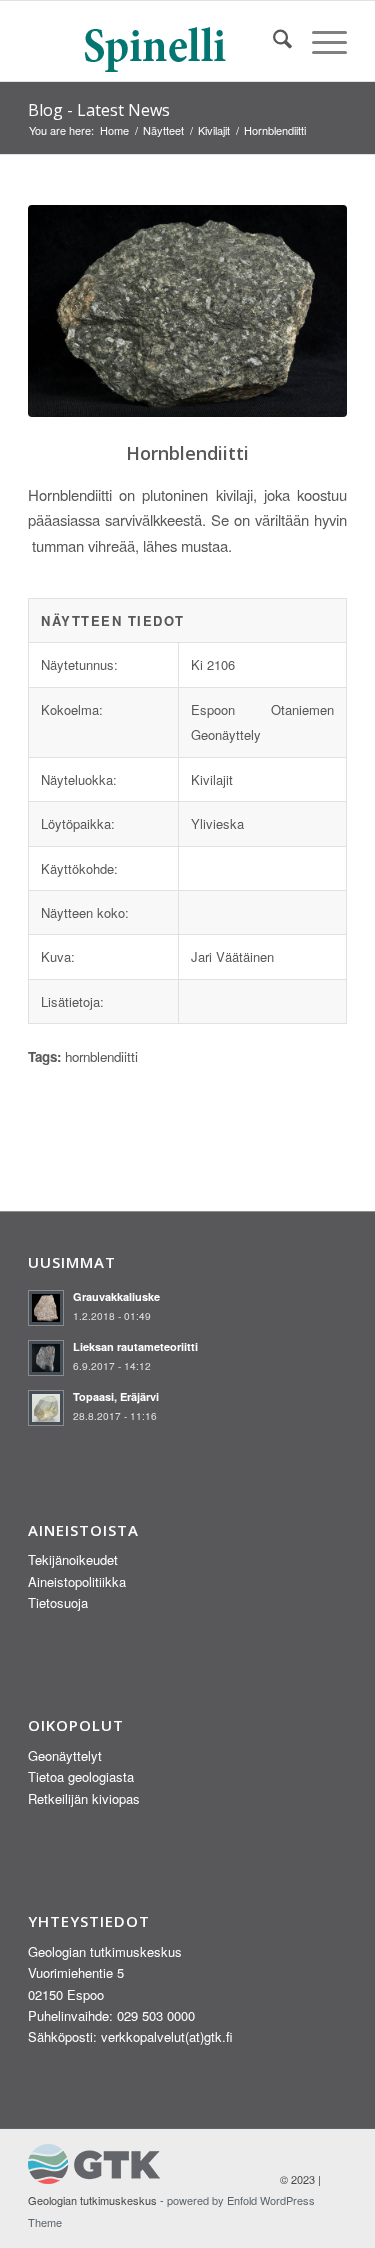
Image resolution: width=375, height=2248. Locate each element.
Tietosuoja (58, 1602)
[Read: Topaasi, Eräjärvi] (46, 1408)
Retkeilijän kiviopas (84, 1798)
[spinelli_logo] (155, 41)
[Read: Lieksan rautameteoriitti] (46, 1358)
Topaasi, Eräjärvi (116, 1396)
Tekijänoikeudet (73, 1559)
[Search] (272, 41)
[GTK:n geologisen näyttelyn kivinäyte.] (187, 311)
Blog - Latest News (99, 110)
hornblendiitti (101, 1056)
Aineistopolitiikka (77, 1581)
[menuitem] (272, 41)
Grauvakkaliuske (116, 1296)
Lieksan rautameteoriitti (135, 1346)
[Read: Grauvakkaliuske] (46, 1308)
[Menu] (319, 41)
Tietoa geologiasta (81, 1776)
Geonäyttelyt (65, 1755)
